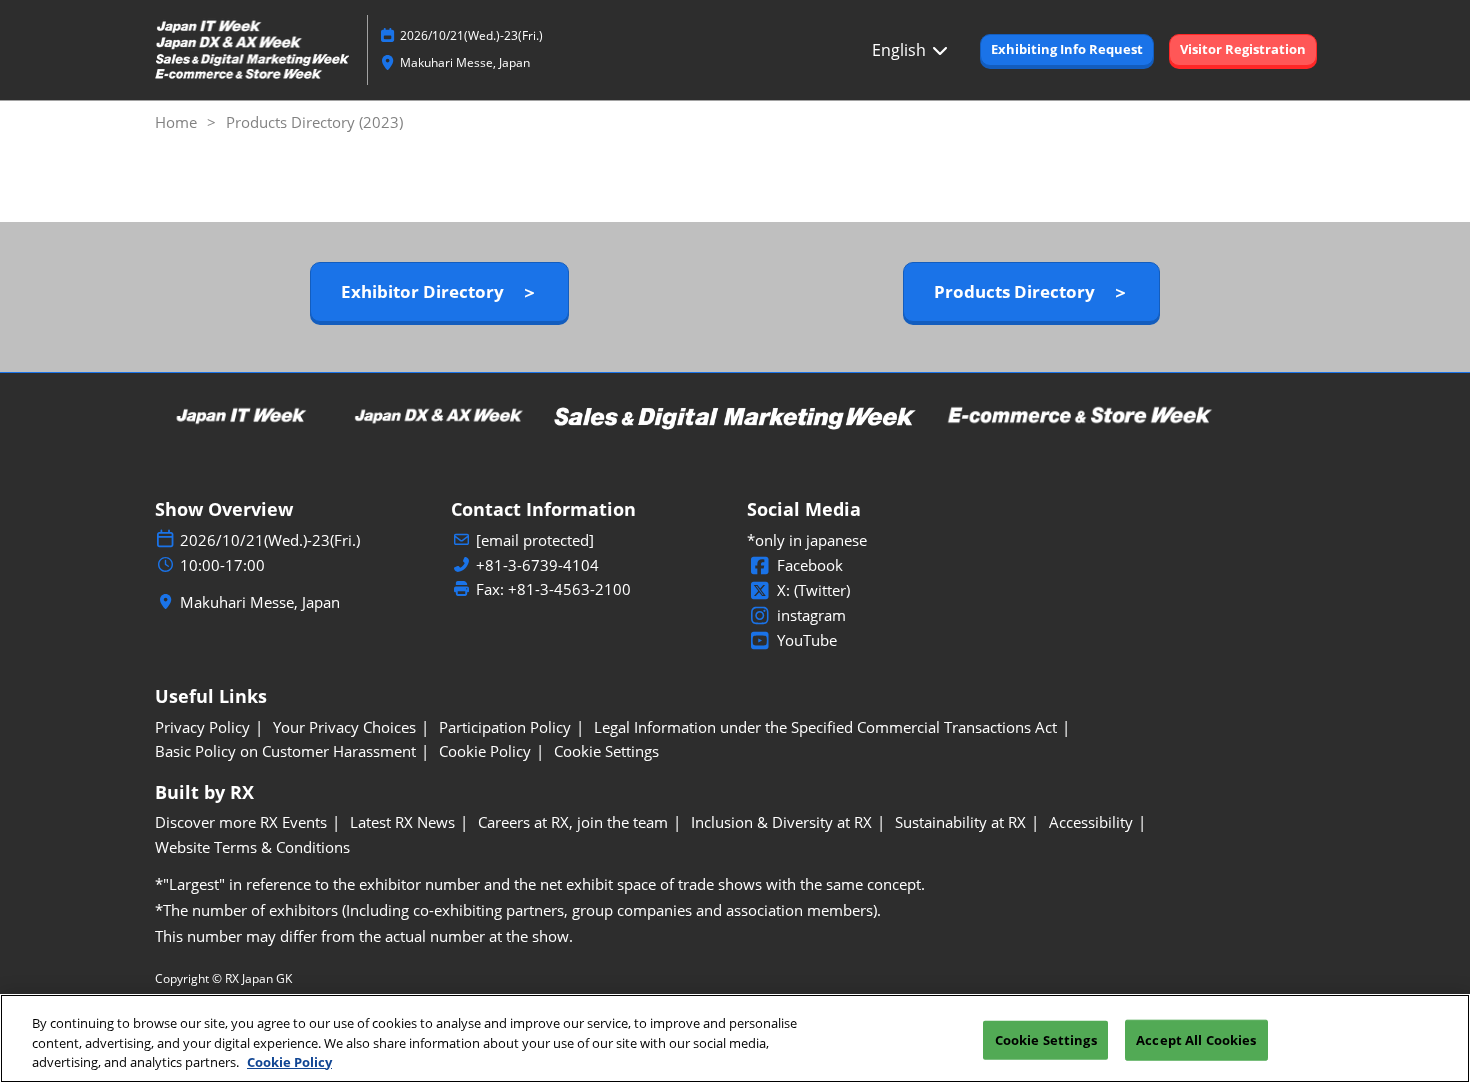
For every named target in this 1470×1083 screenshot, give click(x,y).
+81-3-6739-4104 (537, 565)
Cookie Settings (1046, 1039)
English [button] (901, 50)
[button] (1067, 50)
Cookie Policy (289, 1062)
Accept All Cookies (1196, 1039)
